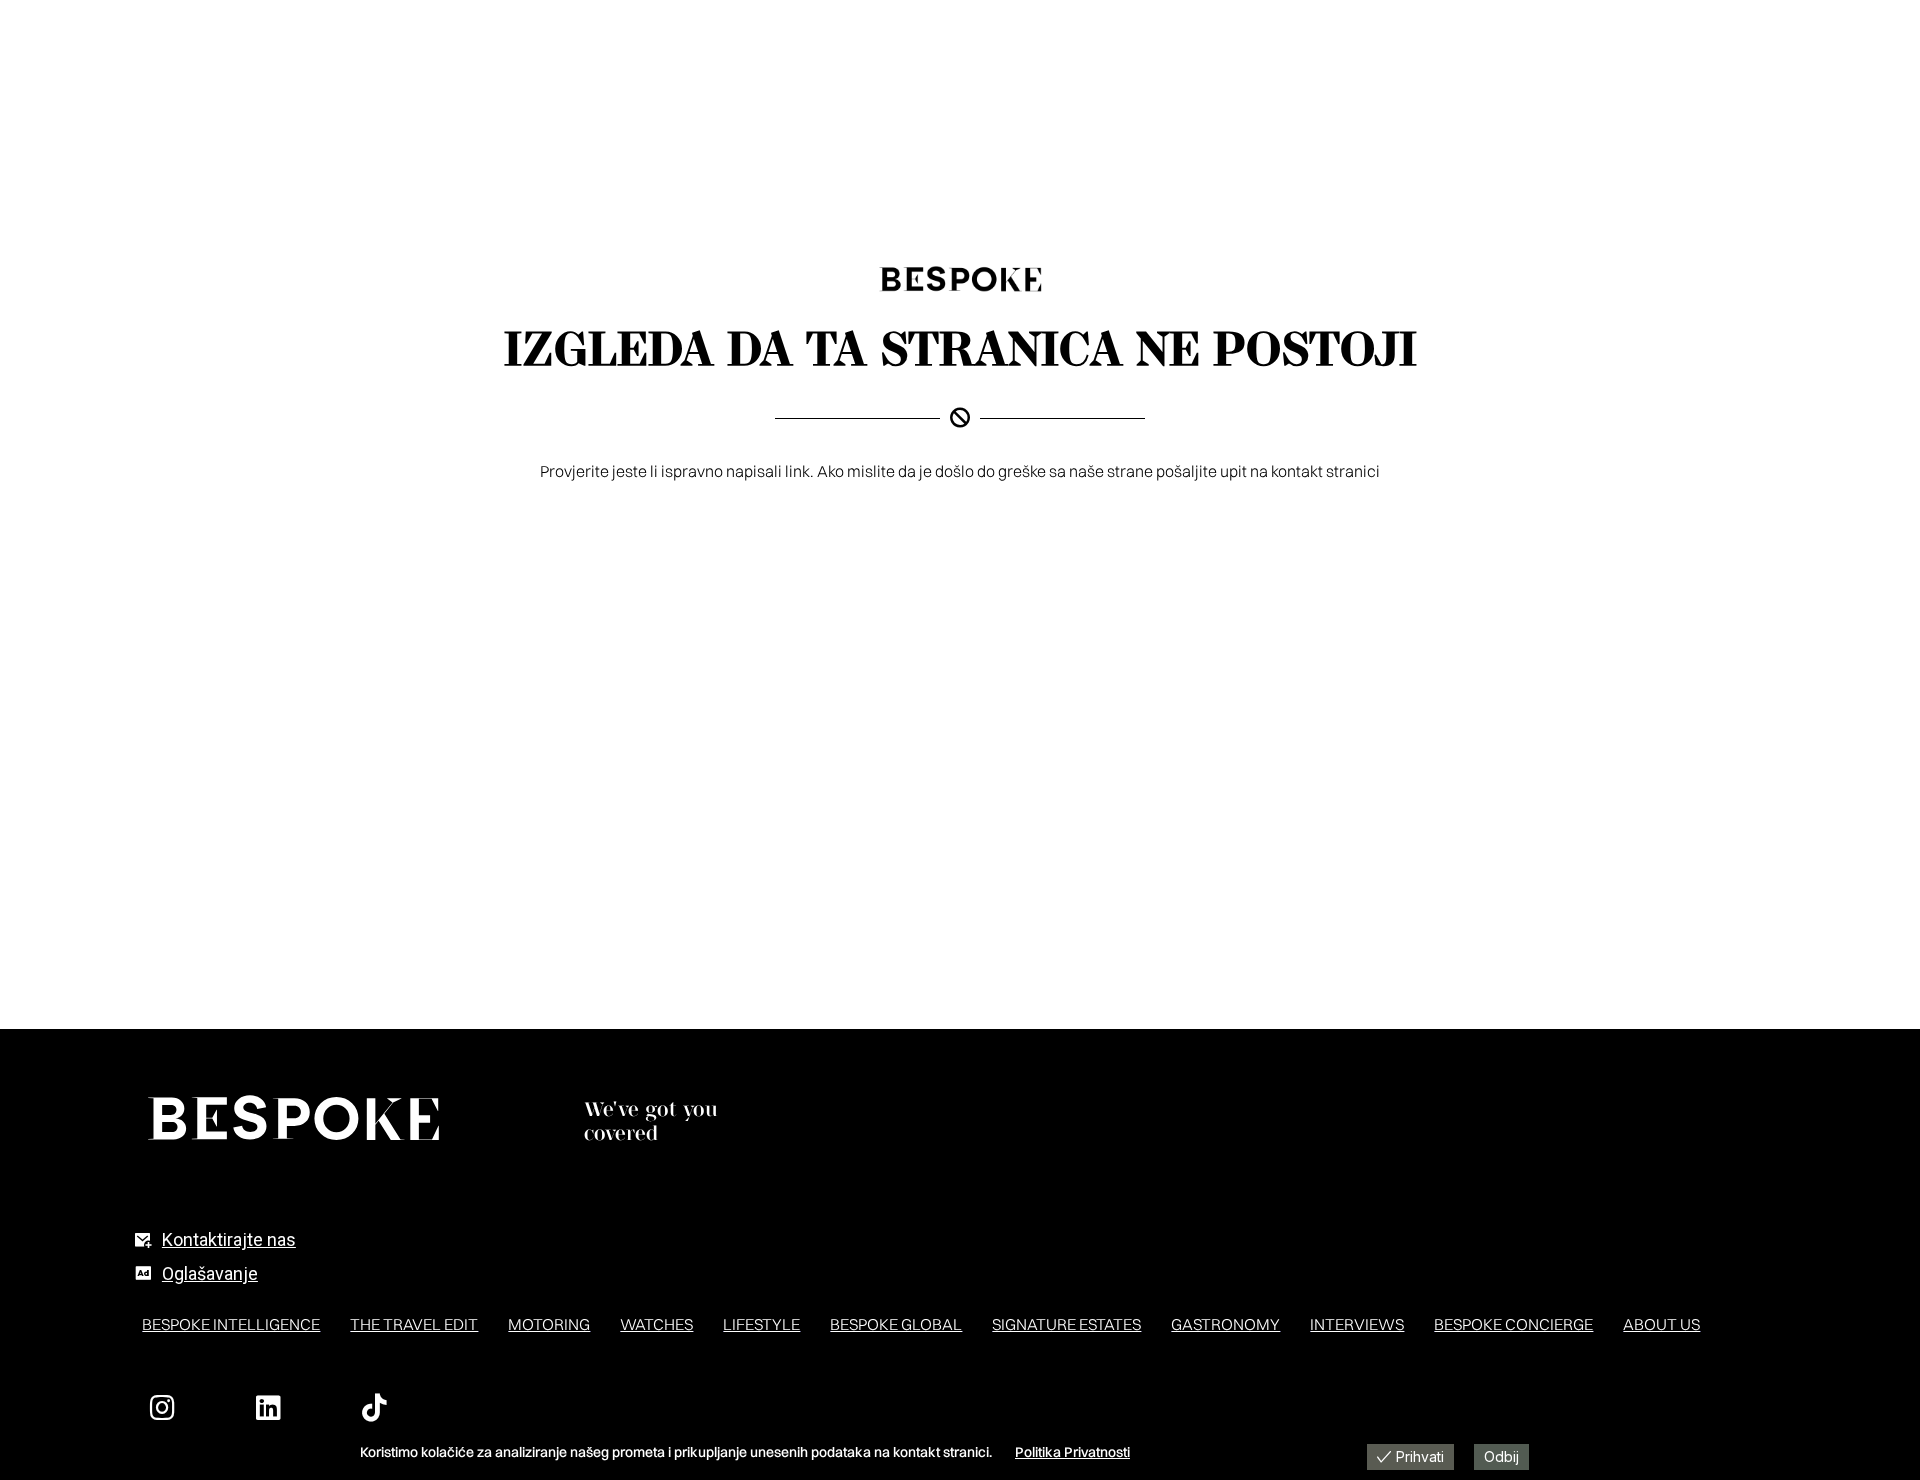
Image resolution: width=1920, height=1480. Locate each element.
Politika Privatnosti (1072, 1452)
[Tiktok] (374, 1408)
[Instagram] (162, 1408)
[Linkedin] (268, 1408)
